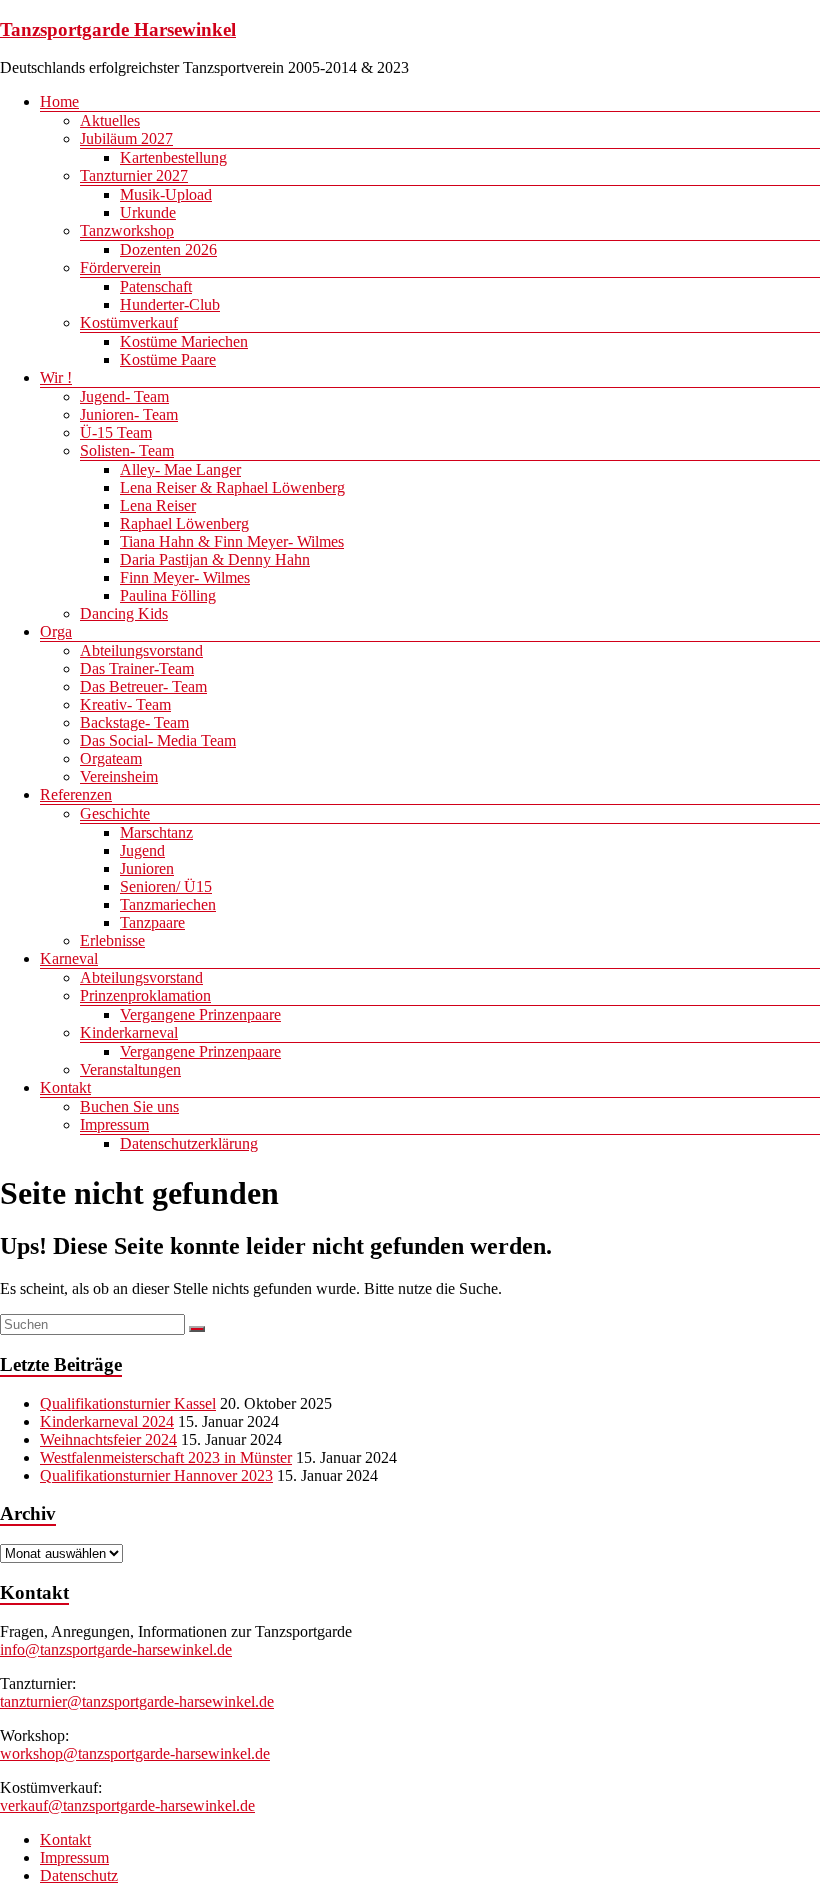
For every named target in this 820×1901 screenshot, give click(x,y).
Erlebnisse (112, 940)
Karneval (69, 958)
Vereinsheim (119, 776)
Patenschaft (156, 286)
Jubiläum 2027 (126, 138)
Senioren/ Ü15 (166, 886)
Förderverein (120, 267)
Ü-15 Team (116, 432)
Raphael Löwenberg (184, 523)
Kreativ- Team (125, 704)
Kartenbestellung (173, 157)
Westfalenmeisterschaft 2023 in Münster (166, 1457)
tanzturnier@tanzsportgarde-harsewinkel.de (137, 1701)
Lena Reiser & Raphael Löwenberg (232, 487)
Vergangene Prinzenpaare (200, 1014)
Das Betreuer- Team (143, 686)
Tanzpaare (152, 922)
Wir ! (56, 377)
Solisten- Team (127, 450)
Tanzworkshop (127, 230)
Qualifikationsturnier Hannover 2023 (156, 1475)
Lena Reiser (158, 505)
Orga (56, 631)
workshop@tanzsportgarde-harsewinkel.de (135, 1753)
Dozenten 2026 (168, 249)
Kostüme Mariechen (184, 341)
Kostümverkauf (129, 322)
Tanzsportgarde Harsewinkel (118, 29)
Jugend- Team (124, 396)
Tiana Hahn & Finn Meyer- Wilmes (232, 541)
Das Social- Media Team (158, 740)
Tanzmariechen (168, 904)
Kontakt (65, 1087)
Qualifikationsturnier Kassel (128, 1403)
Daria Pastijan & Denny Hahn (215, 559)
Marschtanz (156, 832)
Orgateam (111, 758)
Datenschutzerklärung (189, 1143)
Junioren (147, 868)
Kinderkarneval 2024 (107, 1421)
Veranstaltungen (130, 1069)
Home (59, 101)
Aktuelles (110, 120)
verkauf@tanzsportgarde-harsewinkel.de (127, 1805)
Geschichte (115, 813)
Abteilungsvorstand (141, 650)
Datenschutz (79, 1875)
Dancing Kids (124, 613)
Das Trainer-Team (137, 668)
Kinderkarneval (129, 1032)
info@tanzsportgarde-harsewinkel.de (116, 1649)
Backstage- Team (134, 722)
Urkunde (148, 212)
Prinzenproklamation (145, 995)
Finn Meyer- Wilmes (185, 577)
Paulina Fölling (168, 595)
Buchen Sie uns (129, 1106)
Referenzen (76, 794)
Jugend (142, 850)
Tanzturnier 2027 (134, 175)
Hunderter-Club (170, 304)
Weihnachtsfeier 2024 (108, 1439)
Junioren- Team (129, 414)
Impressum (114, 1124)
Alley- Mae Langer (180, 469)
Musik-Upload (166, 194)
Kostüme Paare (168, 359)
